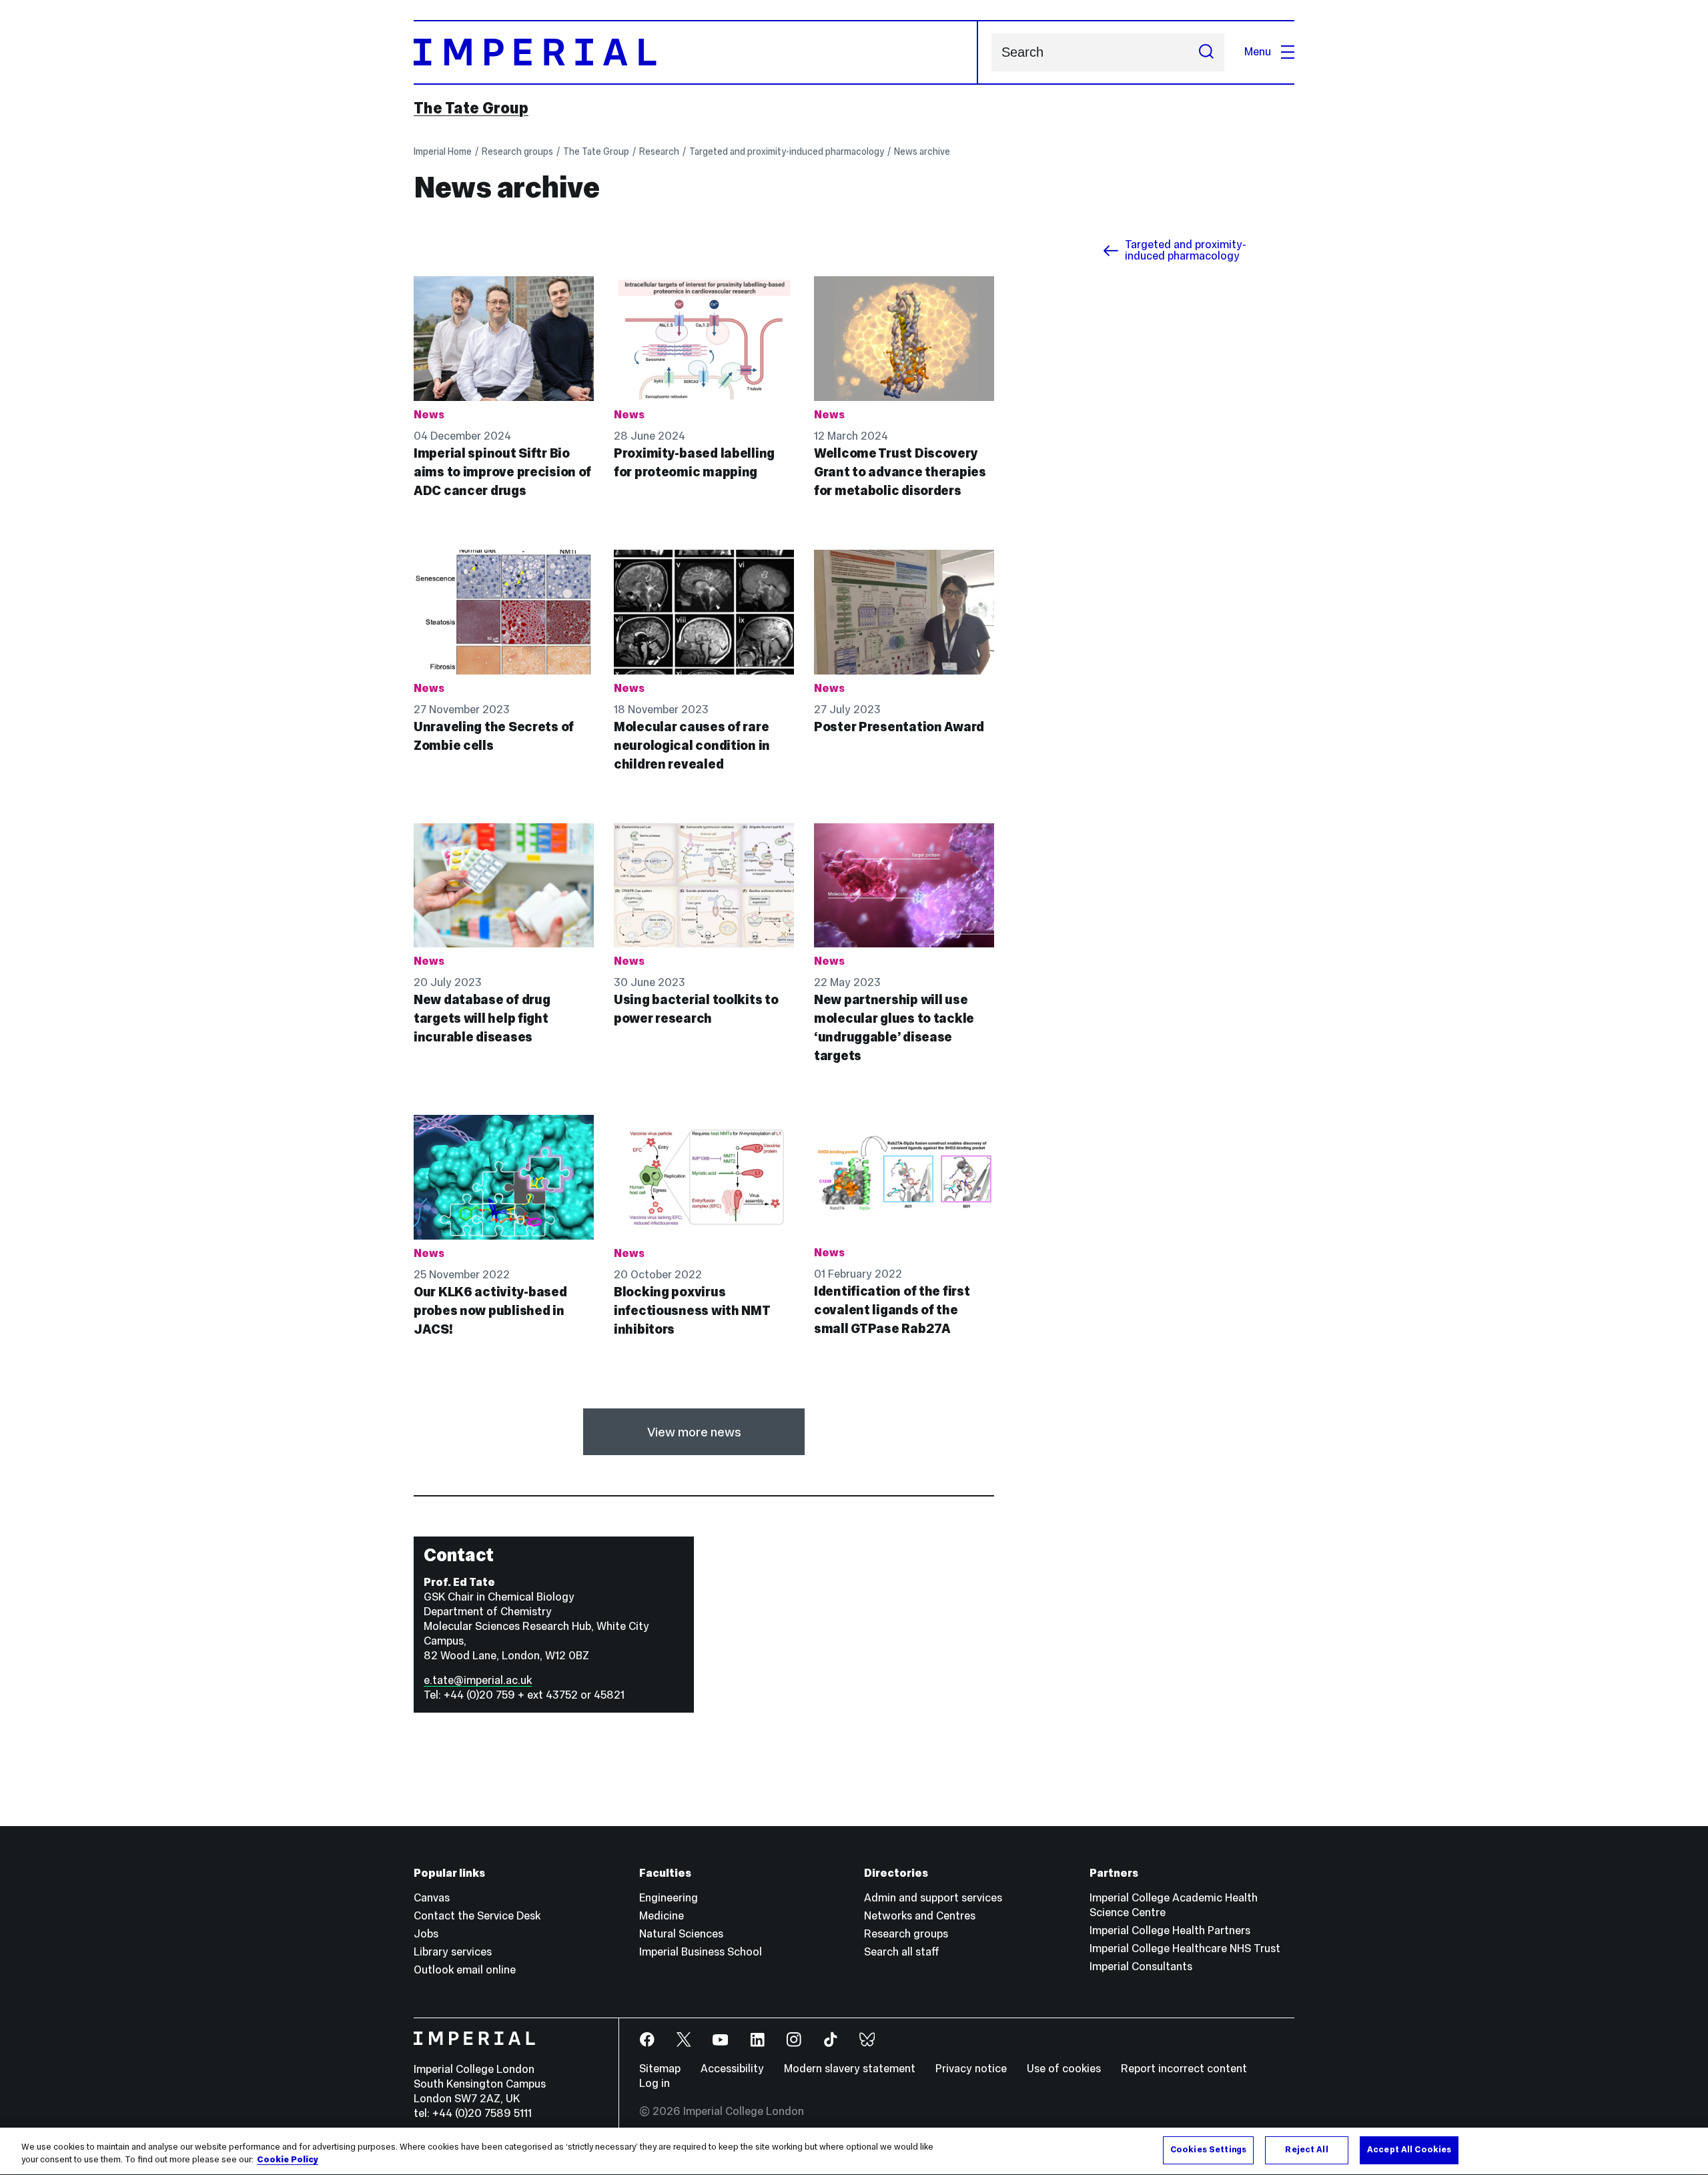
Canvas (432, 1898)
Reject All (1306, 2150)
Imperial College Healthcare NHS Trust (1185, 1948)
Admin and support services (933, 1898)
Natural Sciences (681, 1934)
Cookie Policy (288, 2160)
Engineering (669, 1898)
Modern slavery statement (850, 2069)
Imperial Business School (701, 1952)
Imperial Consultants (1141, 1967)
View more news (694, 1432)
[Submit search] (1206, 52)
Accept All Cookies (1409, 2150)
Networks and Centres (920, 1916)
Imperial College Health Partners (1170, 1930)
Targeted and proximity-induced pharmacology (787, 151)
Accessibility (732, 2069)
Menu (1258, 52)
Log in (655, 2083)
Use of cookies (1064, 2069)
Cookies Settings (1208, 2150)
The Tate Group (471, 108)
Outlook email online (465, 1970)
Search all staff (902, 1952)
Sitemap (660, 2069)
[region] (854, 2151)
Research (659, 151)
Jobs (426, 1934)
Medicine (662, 1916)
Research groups (517, 151)
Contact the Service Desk (477, 1916)
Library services (453, 1952)
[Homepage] (696, 52)
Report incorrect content (1184, 2069)
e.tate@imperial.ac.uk (478, 1680)
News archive (922, 151)
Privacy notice (971, 2069)
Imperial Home (443, 151)
